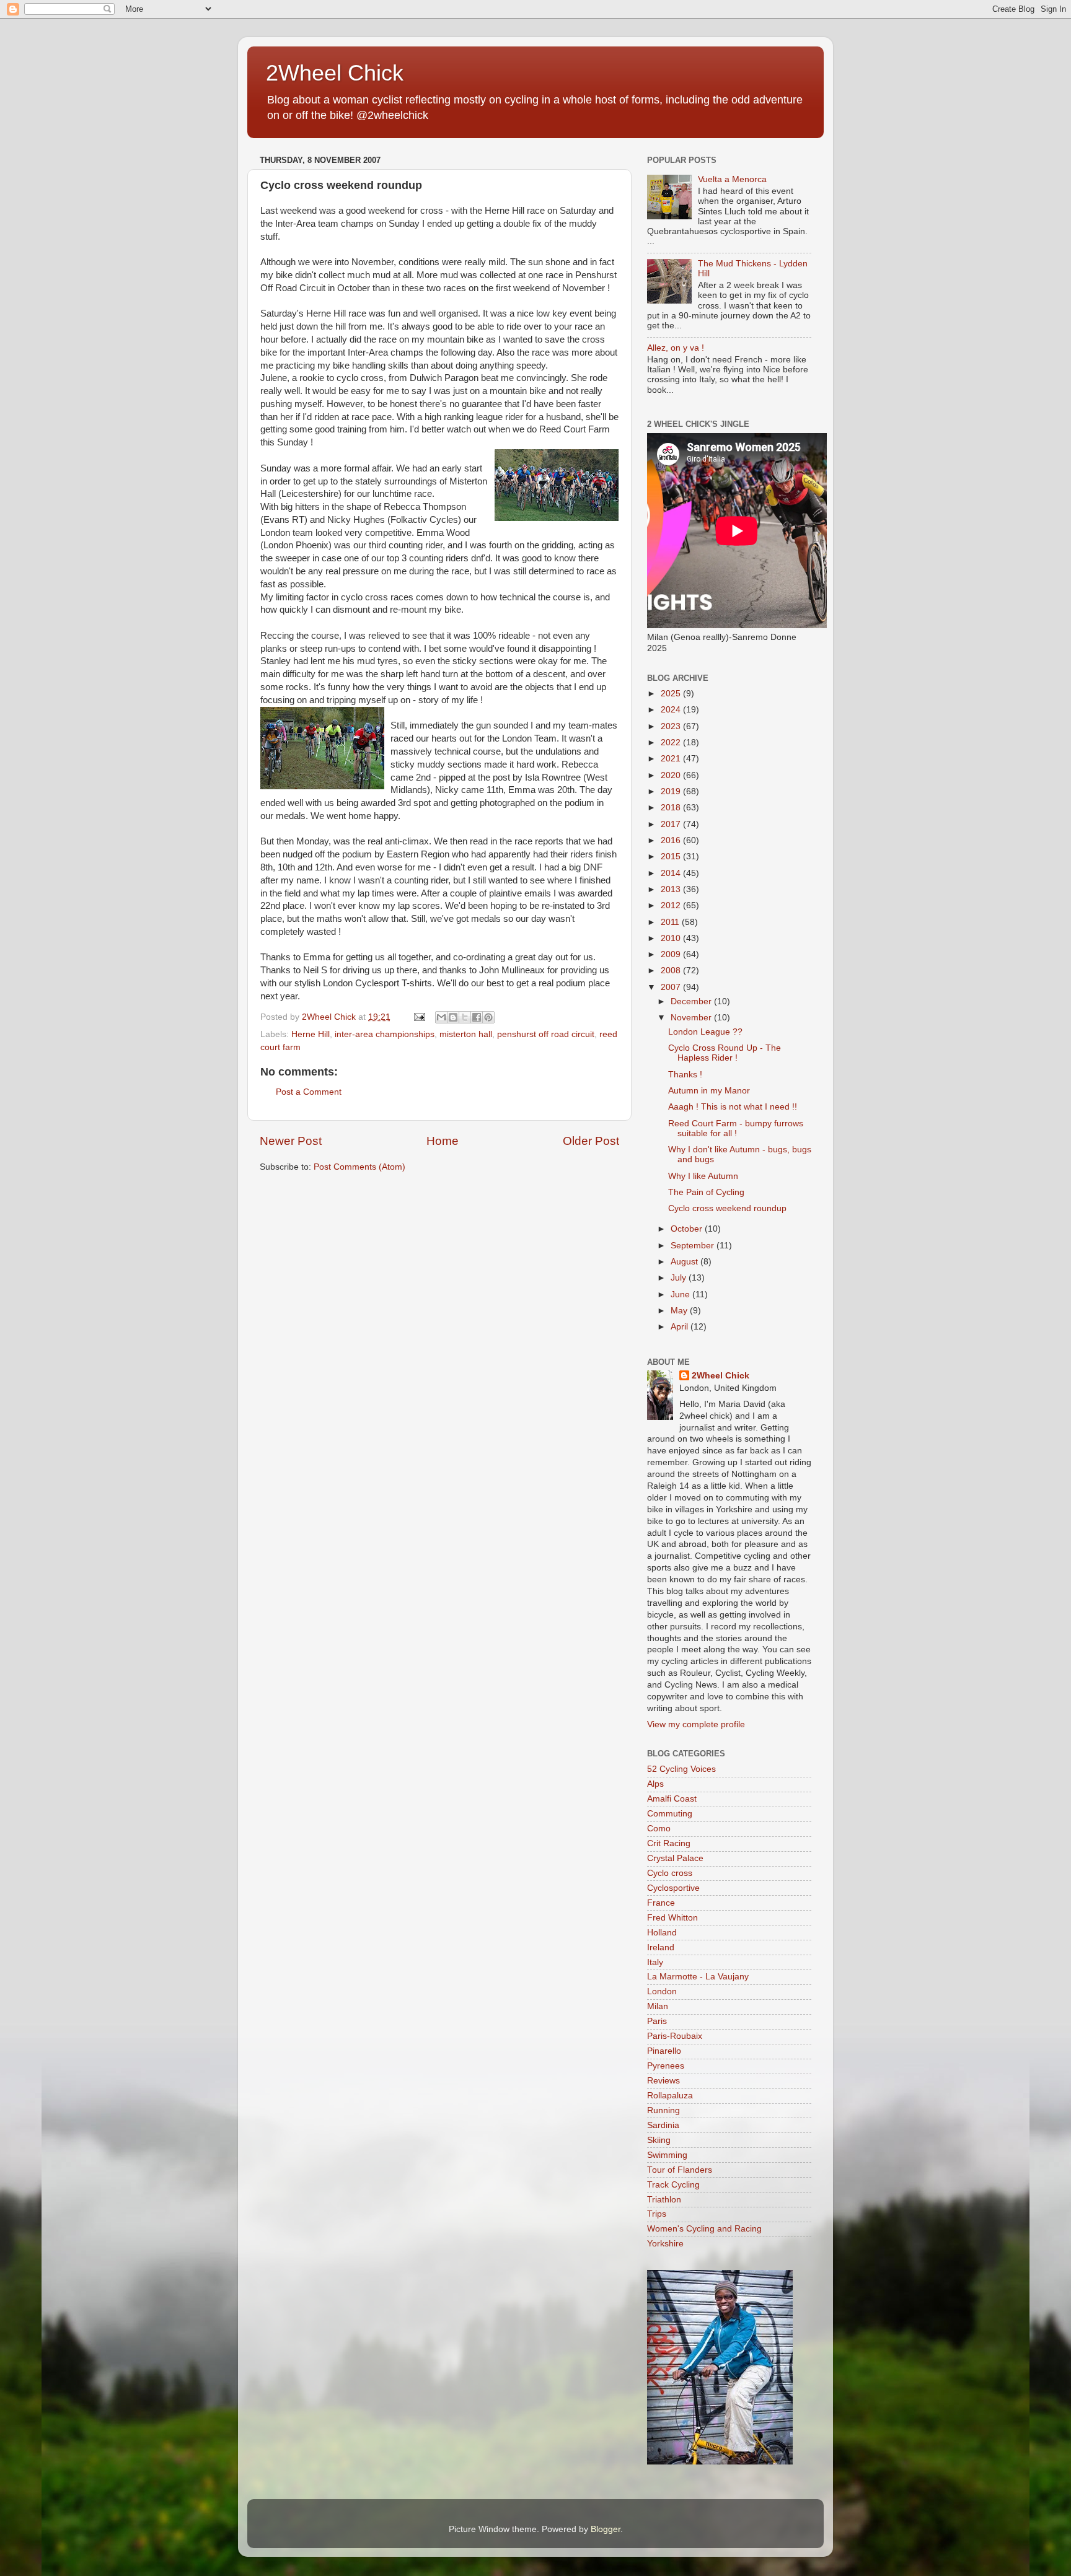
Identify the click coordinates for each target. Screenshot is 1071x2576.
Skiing (659, 2140)
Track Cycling (673, 2185)
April (681, 1327)
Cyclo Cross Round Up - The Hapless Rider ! (725, 1053)
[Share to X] (465, 1017)
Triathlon (664, 2200)
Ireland (661, 1947)
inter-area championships (385, 1034)
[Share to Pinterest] (488, 1017)
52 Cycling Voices (681, 1769)
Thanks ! (685, 1075)
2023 (672, 726)
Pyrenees (666, 2066)
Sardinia (663, 2125)
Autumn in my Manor (709, 1091)
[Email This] (441, 1017)
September (694, 1246)
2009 (672, 954)
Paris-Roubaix (675, 2036)
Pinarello (664, 2051)
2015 (672, 856)
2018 (672, 808)
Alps (655, 1784)
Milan (658, 2006)
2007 (672, 987)
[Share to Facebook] (477, 1017)
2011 (671, 922)
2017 (672, 824)
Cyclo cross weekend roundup (727, 1208)
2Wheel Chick (335, 73)
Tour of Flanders (680, 2170)
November (692, 1018)
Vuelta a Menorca (732, 179)
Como (659, 1829)
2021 (672, 759)
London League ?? (705, 1032)
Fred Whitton (672, 1918)
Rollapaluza (670, 2096)
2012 (672, 905)
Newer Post (291, 1141)
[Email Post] (419, 1017)
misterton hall (466, 1034)
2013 (672, 889)
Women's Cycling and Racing (704, 2229)
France (661, 1903)
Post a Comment (309, 1092)
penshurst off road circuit (546, 1034)
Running (663, 2110)
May (680, 1311)
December (692, 1001)
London (662, 1991)
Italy (655, 1962)
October (688, 1229)
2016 (672, 840)
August (685, 1262)
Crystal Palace (675, 1858)
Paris (657, 2021)
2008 (672, 970)
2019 (672, 791)
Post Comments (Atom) (359, 1167)
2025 (672, 694)
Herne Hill (311, 1034)
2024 (672, 710)
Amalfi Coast (672, 1799)
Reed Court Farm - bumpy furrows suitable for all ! (736, 1128)
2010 (672, 938)
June (681, 1295)
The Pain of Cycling (706, 1192)
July (680, 1278)
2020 (672, 775)
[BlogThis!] (453, 1017)
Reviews (663, 2081)
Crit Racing (669, 1843)
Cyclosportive (673, 1888)
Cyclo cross (670, 1873)
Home (443, 1141)
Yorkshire (665, 2244)
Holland (662, 1933)
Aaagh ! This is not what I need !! (733, 1107)
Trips (657, 2214)
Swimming (667, 2155)
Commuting (670, 1814)
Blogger (606, 2529)
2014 (672, 873)
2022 (672, 743)
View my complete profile (696, 1724)
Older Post (591, 1141)
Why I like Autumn (703, 1176)
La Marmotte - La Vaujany (698, 1977)
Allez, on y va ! (676, 348)
